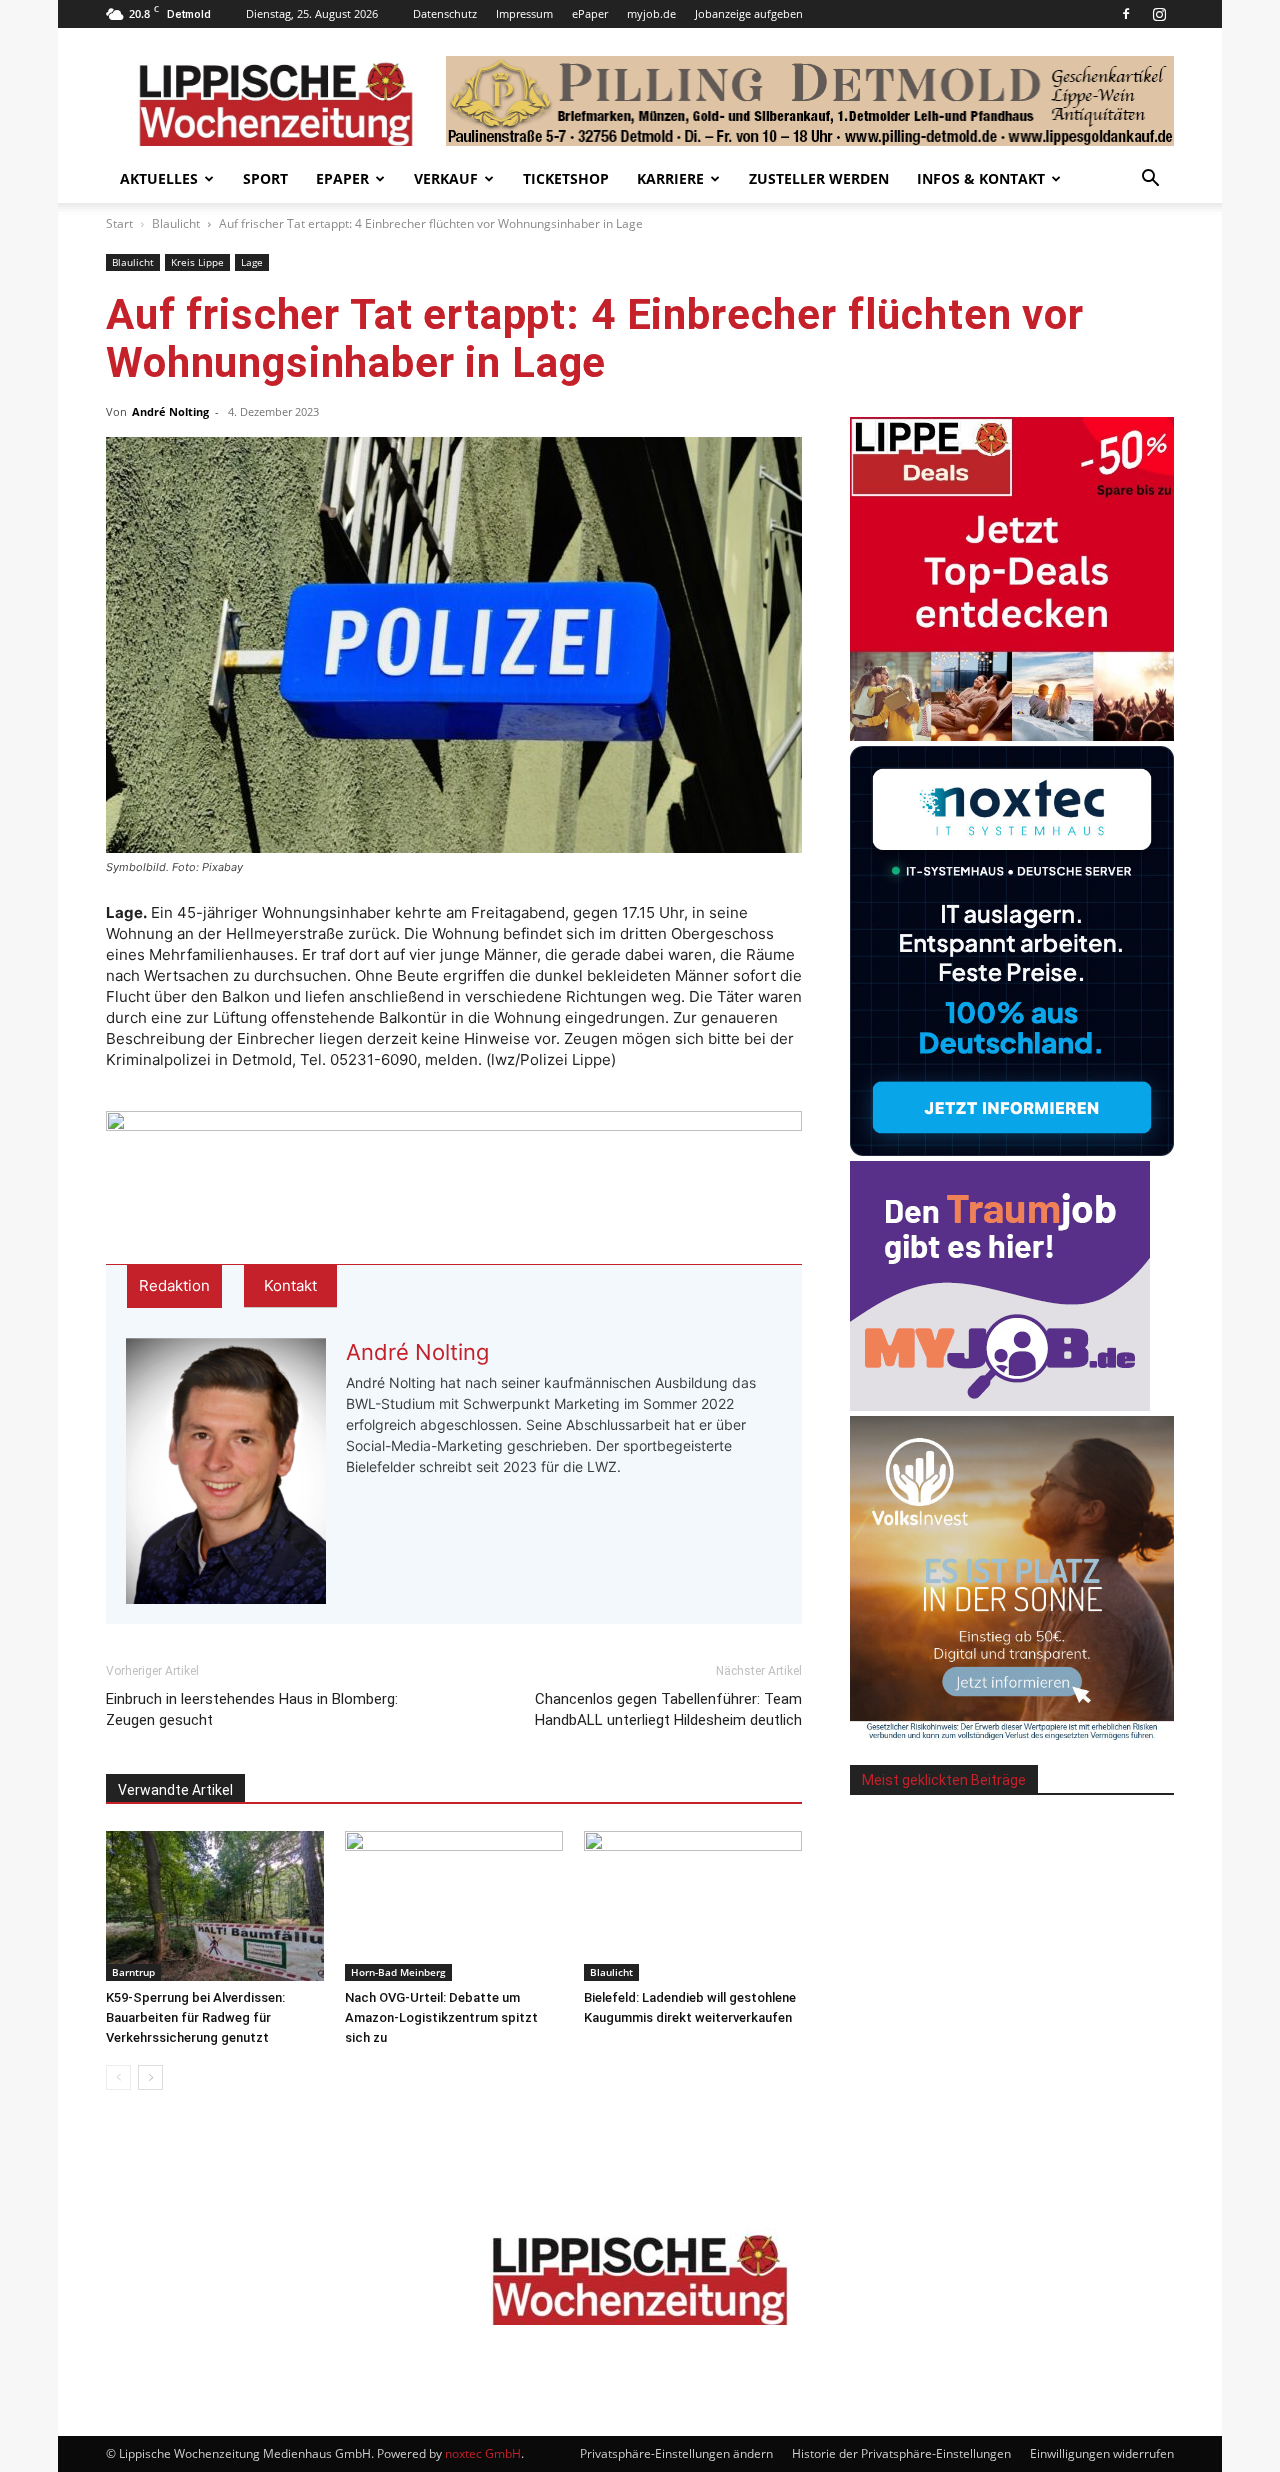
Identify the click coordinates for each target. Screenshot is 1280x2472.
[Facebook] (1126, 14)
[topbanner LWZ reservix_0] (454, 1154)
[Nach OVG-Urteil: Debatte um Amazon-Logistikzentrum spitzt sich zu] (454, 1906)
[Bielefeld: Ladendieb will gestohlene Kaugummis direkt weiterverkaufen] (693, 1906)
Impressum (524, 13)
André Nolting (170, 411)
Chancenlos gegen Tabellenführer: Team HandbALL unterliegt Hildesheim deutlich (668, 1709)
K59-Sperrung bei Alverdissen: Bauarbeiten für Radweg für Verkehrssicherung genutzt (195, 2017)
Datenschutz (445, 13)
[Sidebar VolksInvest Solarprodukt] (1012, 1734)
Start (119, 223)
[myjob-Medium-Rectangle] (1000, 1405)
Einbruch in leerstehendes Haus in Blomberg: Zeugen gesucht (252, 1709)
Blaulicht (176, 223)
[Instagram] (1159, 14)
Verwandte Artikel (175, 1790)
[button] (1150, 180)
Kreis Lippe (197, 262)
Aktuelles (159, 178)
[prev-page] (118, 2077)
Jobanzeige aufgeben (749, 13)
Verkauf (446, 178)
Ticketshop (566, 178)
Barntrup (133, 1972)
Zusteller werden (819, 178)
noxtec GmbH (483, 2453)
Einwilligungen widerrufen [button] (1102, 2453)
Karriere (670, 178)
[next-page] (150, 2077)
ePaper (590, 13)
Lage (252, 262)
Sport (265, 178)
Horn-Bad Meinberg (398, 1972)
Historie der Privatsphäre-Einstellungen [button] (901, 2453)
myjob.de (651, 13)
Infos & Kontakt (981, 178)
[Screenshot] (1012, 1150)
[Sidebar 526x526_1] (1012, 735)
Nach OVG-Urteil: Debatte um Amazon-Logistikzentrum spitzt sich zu (441, 2017)
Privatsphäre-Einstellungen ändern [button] (676, 2453)
